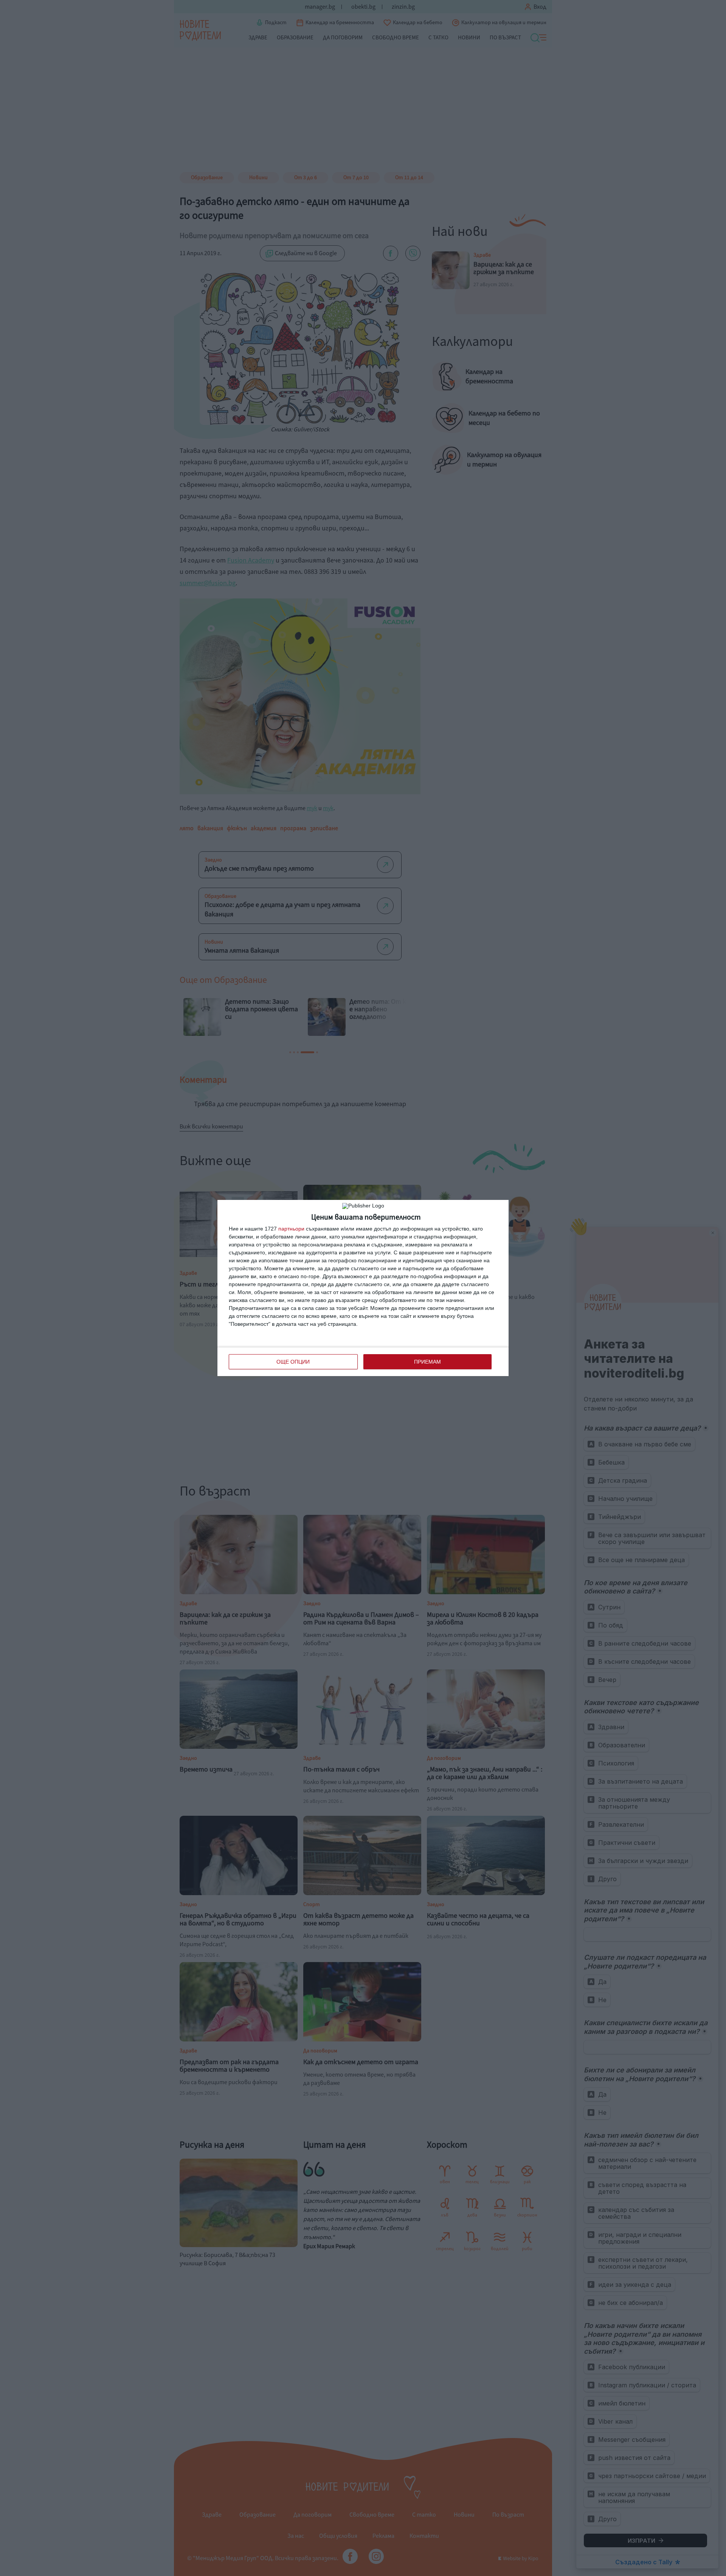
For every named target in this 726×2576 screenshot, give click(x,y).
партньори (291, 1229)
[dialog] (363, 1288)
